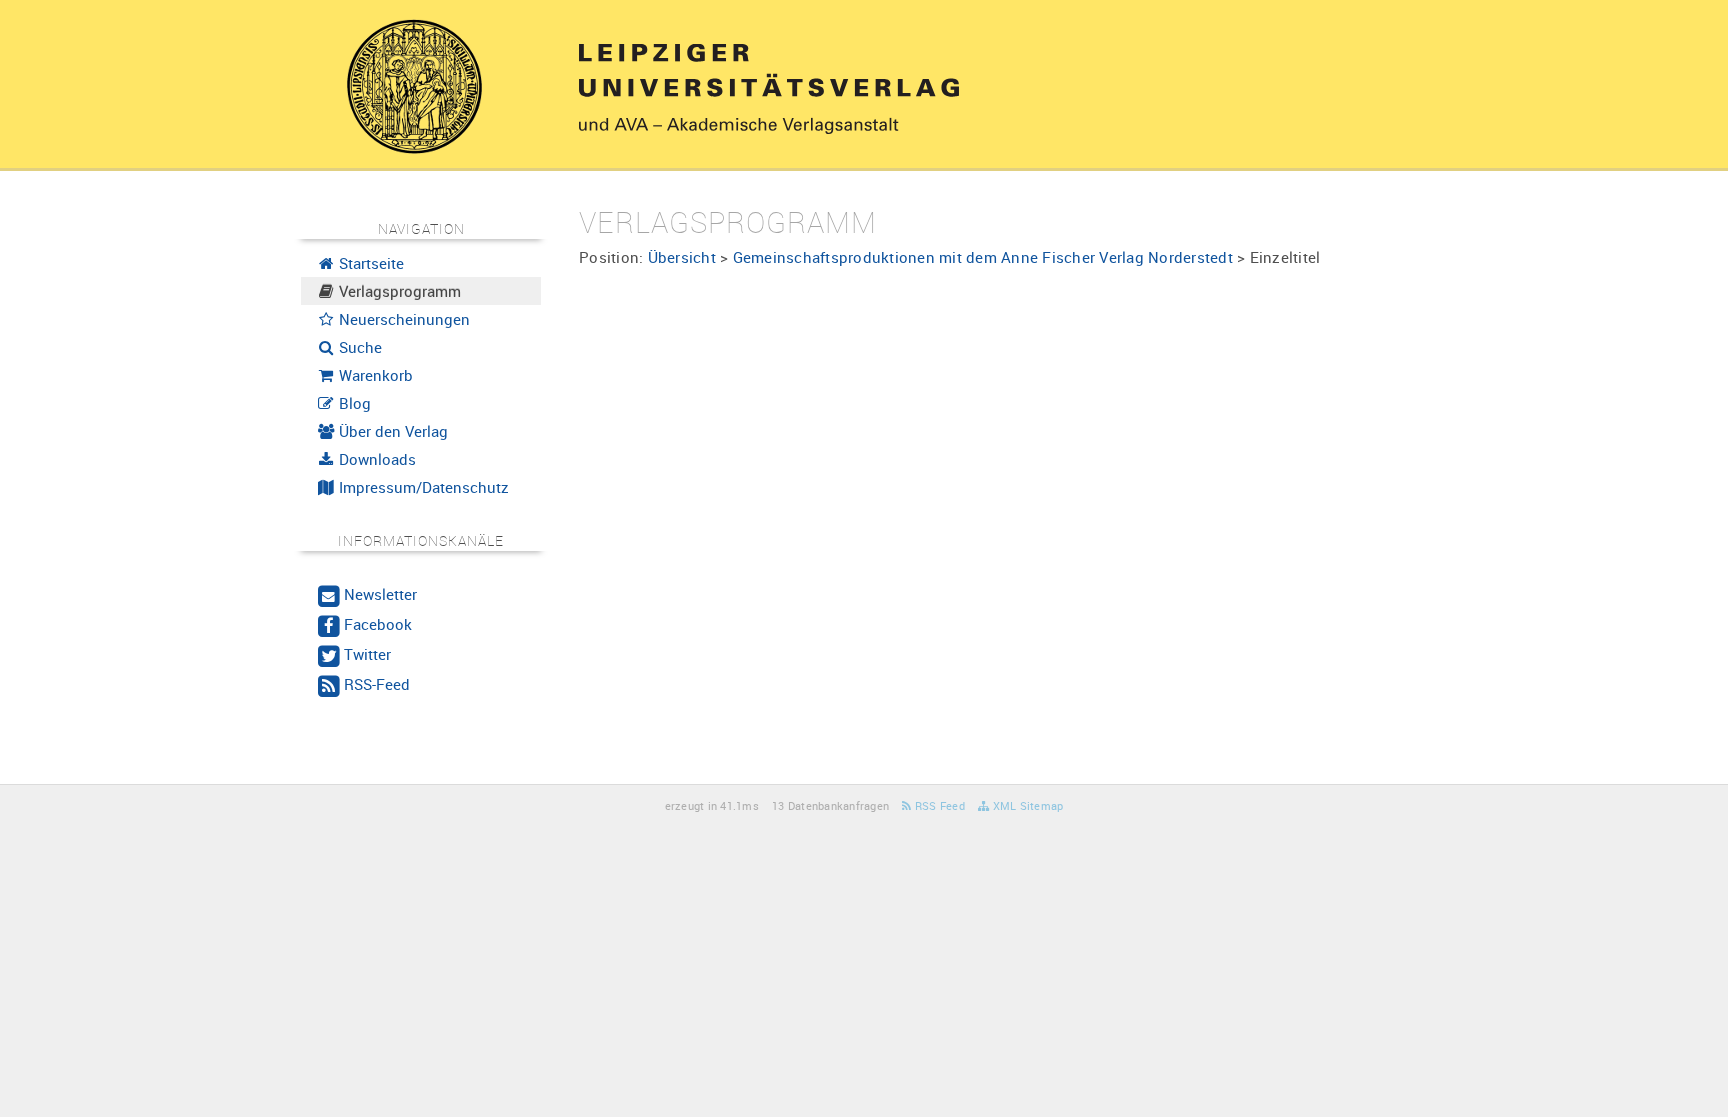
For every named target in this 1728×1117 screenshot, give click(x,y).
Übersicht (682, 257)
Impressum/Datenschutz (422, 487)
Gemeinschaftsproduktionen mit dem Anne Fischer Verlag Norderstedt (983, 257)
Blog (353, 403)
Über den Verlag (391, 431)
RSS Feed (938, 805)
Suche (358, 347)
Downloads (375, 459)
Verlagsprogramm (398, 291)
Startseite (369, 263)
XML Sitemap (1026, 805)
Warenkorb (374, 375)
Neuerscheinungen (402, 319)
